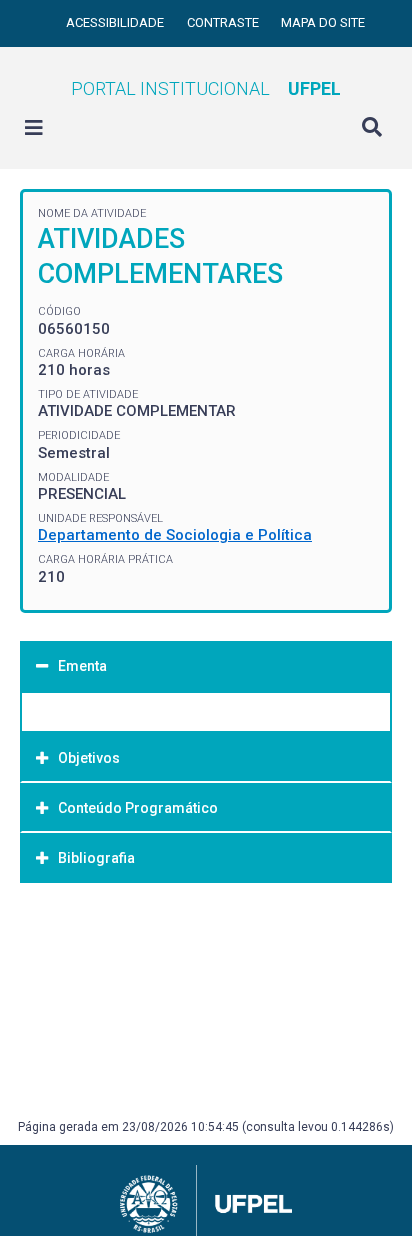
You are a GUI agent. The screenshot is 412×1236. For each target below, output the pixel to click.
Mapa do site (323, 22)
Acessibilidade (116, 22)
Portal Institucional (206, 88)
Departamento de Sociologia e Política (175, 535)
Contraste (224, 22)
